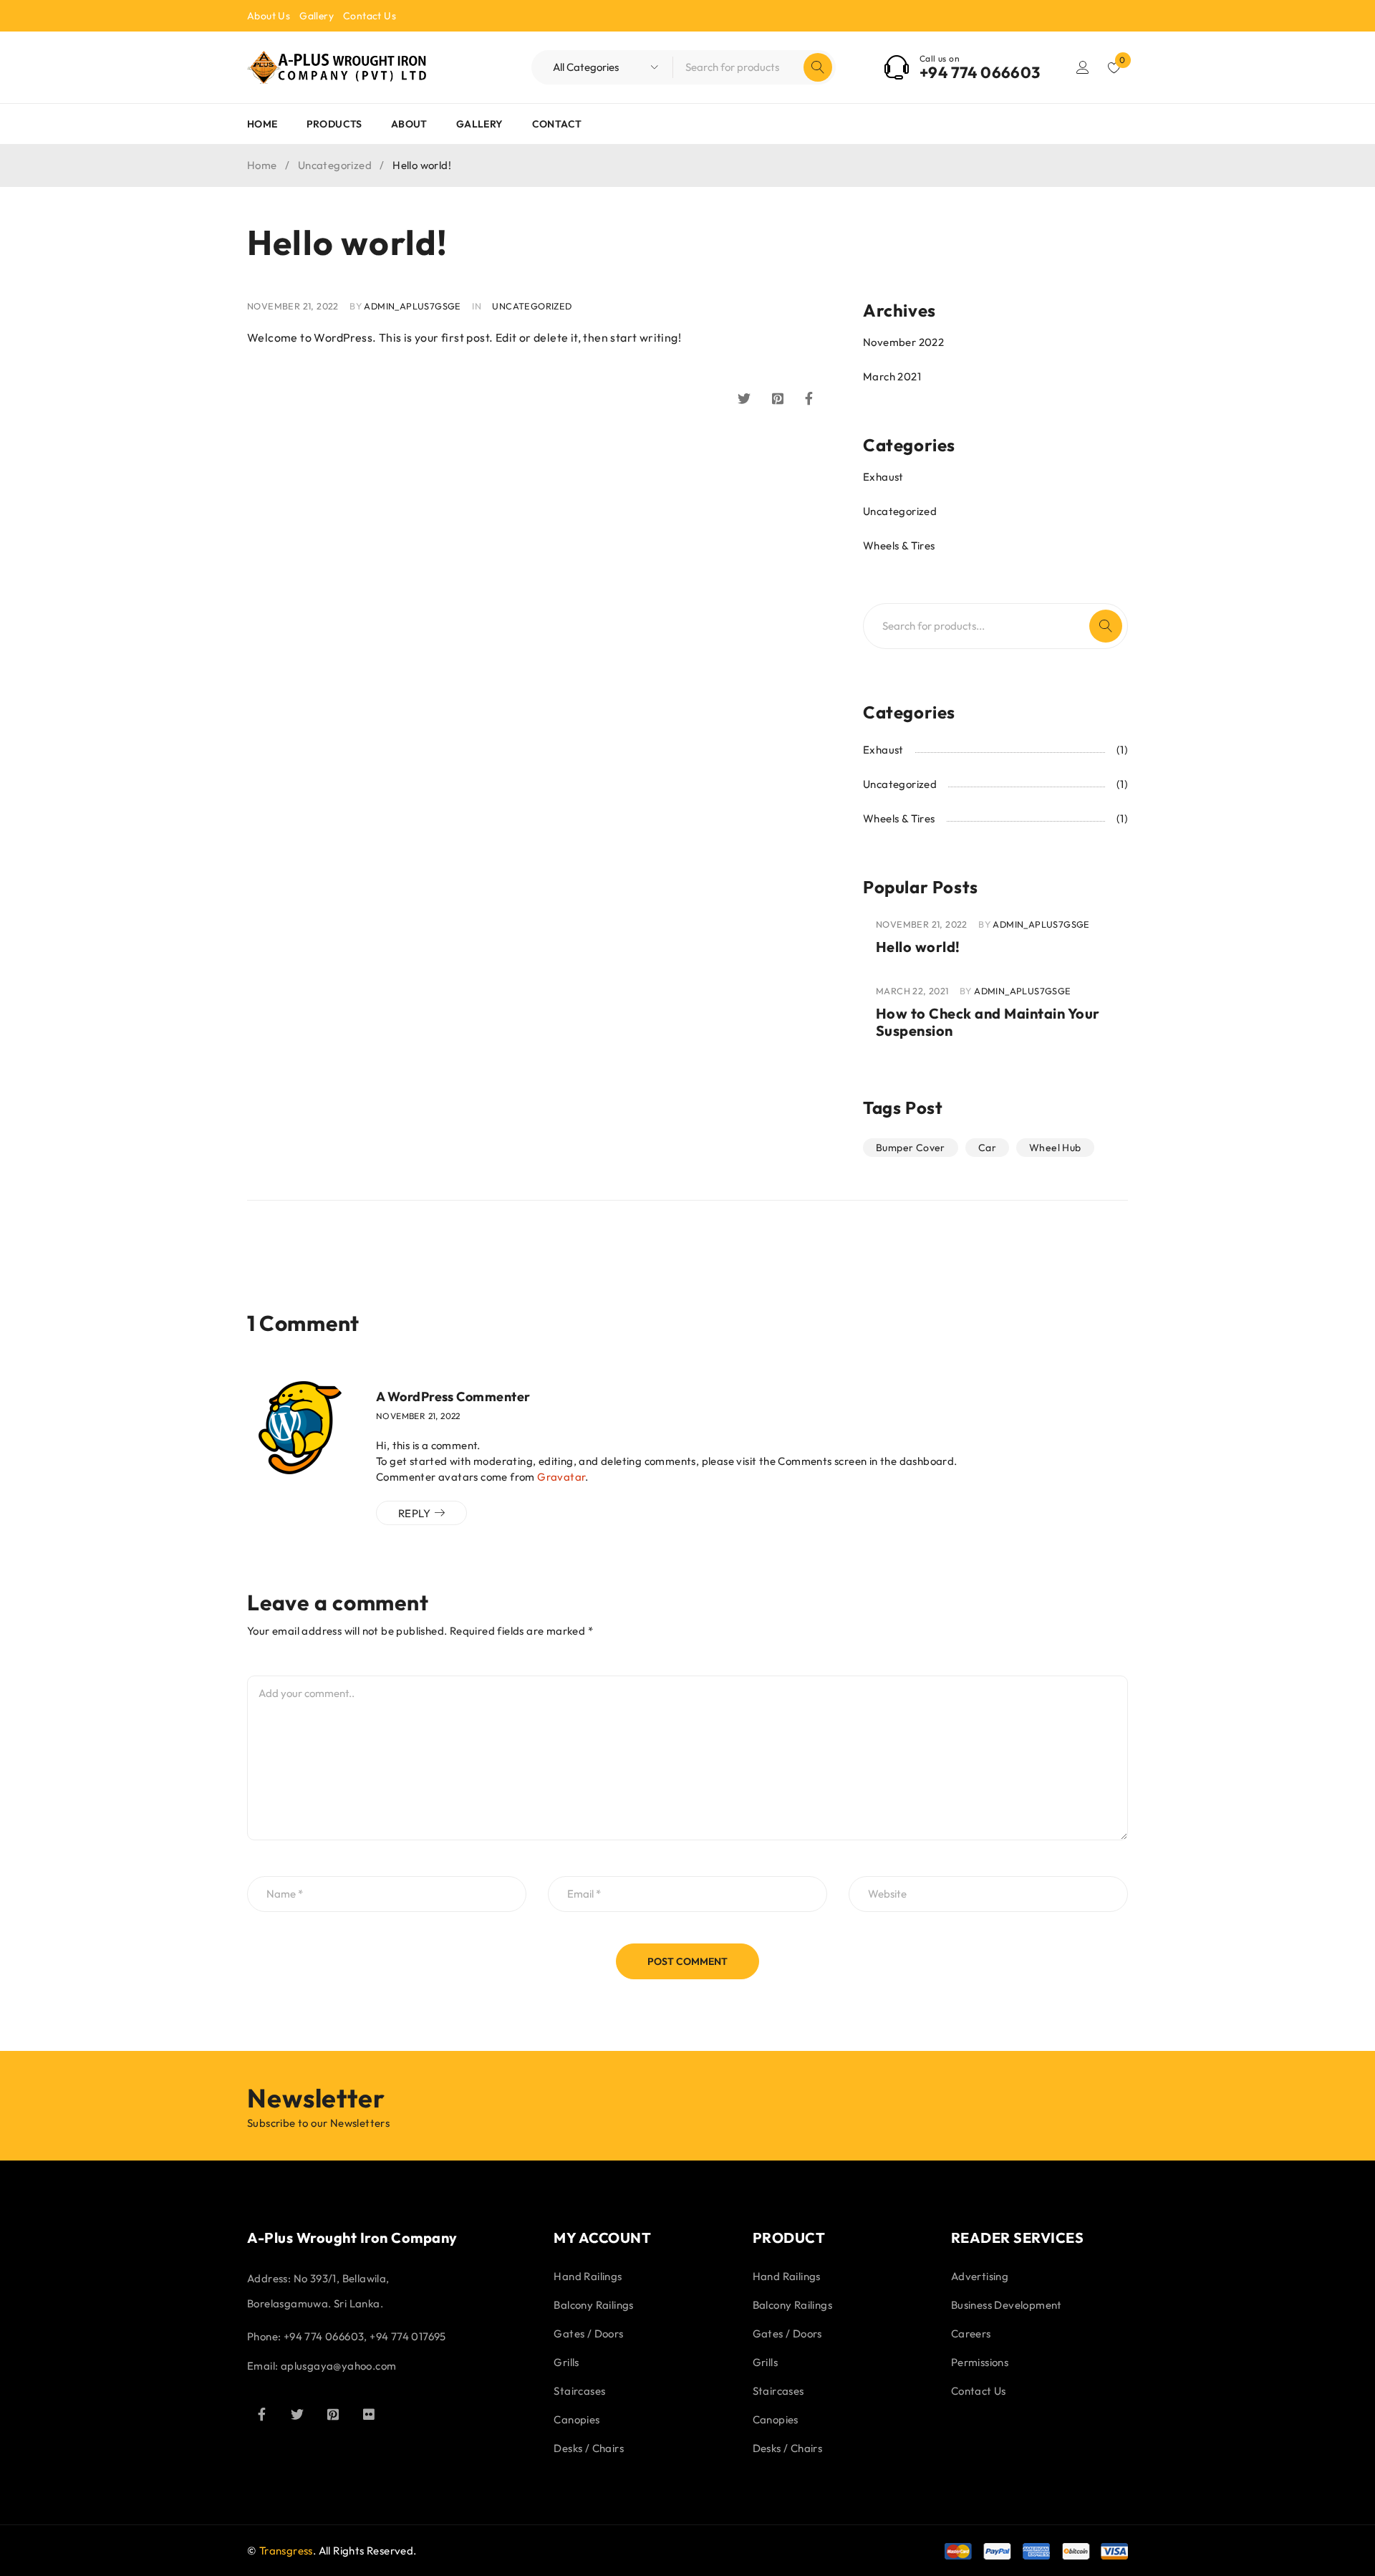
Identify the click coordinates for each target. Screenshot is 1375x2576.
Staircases (579, 2391)
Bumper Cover (911, 1148)
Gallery (317, 16)
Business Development (1007, 2305)
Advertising (980, 2276)
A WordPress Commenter (453, 1397)
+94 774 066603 (980, 72)
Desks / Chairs (589, 2448)
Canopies (576, 2419)
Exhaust (883, 477)
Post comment (687, 1961)
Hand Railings (588, 2276)
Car (987, 1148)
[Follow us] (297, 2414)
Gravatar (561, 1477)
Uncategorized (335, 165)
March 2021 (892, 376)
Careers (971, 2334)
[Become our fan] (261, 2414)
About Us (269, 16)
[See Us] (333, 2414)
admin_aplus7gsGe (412, 306)
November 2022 (903, 342)
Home (262, 165)
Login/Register (1083, 67)
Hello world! (918, 947)
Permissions (980, 2362)
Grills (566, 2362)
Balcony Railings (593, 2305)
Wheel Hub (1055, 1148)
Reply (414, 1513)
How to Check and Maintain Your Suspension (988, 1022)
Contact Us (370, 16)
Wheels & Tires (899, 546)
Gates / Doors (588, 2334)
